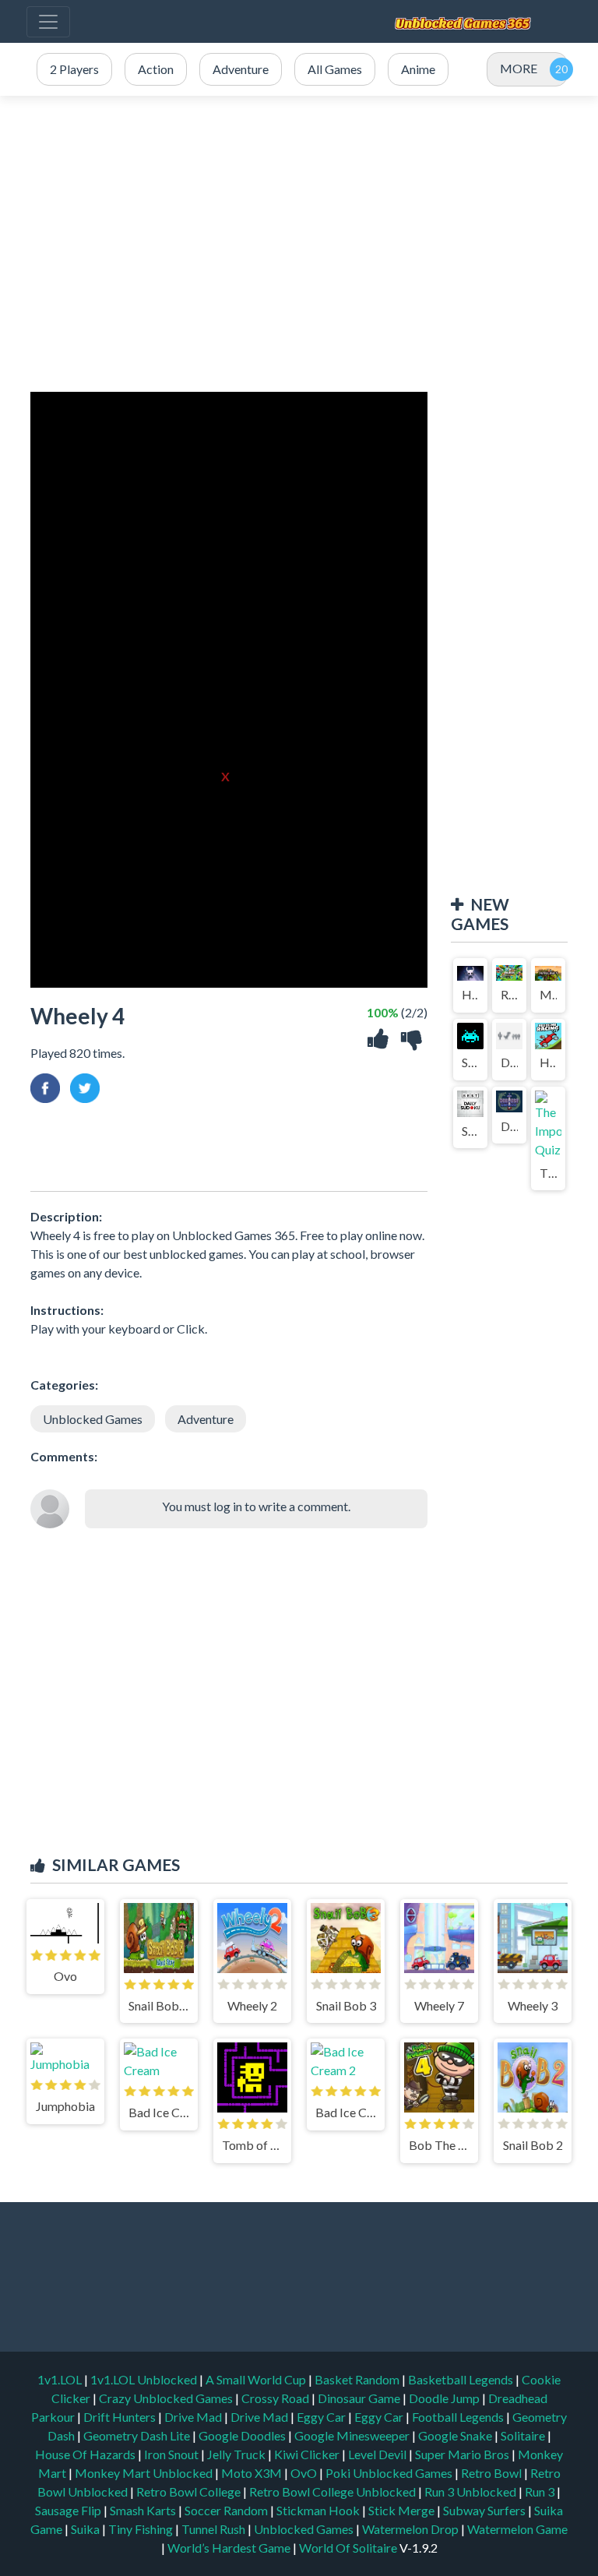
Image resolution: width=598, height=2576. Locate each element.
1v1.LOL (61, 2379)
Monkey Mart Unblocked (145, 2473)
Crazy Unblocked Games (167, 2398)
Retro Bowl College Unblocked (334, 2491)
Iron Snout (172, 2454)
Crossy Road (276, 2398)
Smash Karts (144, 2510)
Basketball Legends (462, 2379)
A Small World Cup (257, 2379)
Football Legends (459, 2417)
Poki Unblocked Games (390, 2473)
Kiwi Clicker (308, 2454)
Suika (86, 2529)
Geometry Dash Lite (138, 2435)
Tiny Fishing (142, 2529)
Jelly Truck (237, 2454)
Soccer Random (227, 2510)
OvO (305, 2473)
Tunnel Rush (215, 2529)
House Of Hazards (86, 2454)
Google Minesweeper (353, 2435)
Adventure (206, 1419)
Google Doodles (243, 2435)
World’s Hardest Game (230, 2548)
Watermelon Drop (412, 2529)
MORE (519, 68)
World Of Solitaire (349, 2548)
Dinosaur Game (360, 2398)
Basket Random (358, 2379)
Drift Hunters (121, 2417)
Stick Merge (403, 2510)
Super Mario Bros (463, 2454)
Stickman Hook (319, 2510)
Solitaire (524, 2435)
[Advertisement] (299, 244)
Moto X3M (253, 2473)
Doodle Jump (445, 2398)
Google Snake (456, 2435)
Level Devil (378, 2454)
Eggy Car (322, 2417)
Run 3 (541, 2491)
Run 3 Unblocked (471, 2491)
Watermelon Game (517, 2529)
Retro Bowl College (190, 2491)
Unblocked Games (93, 1419)
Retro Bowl (492, 2473)
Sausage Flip (69, 2510)
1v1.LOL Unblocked (145, 2379)
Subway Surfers (485, 2510)
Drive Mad (194, 2417)
